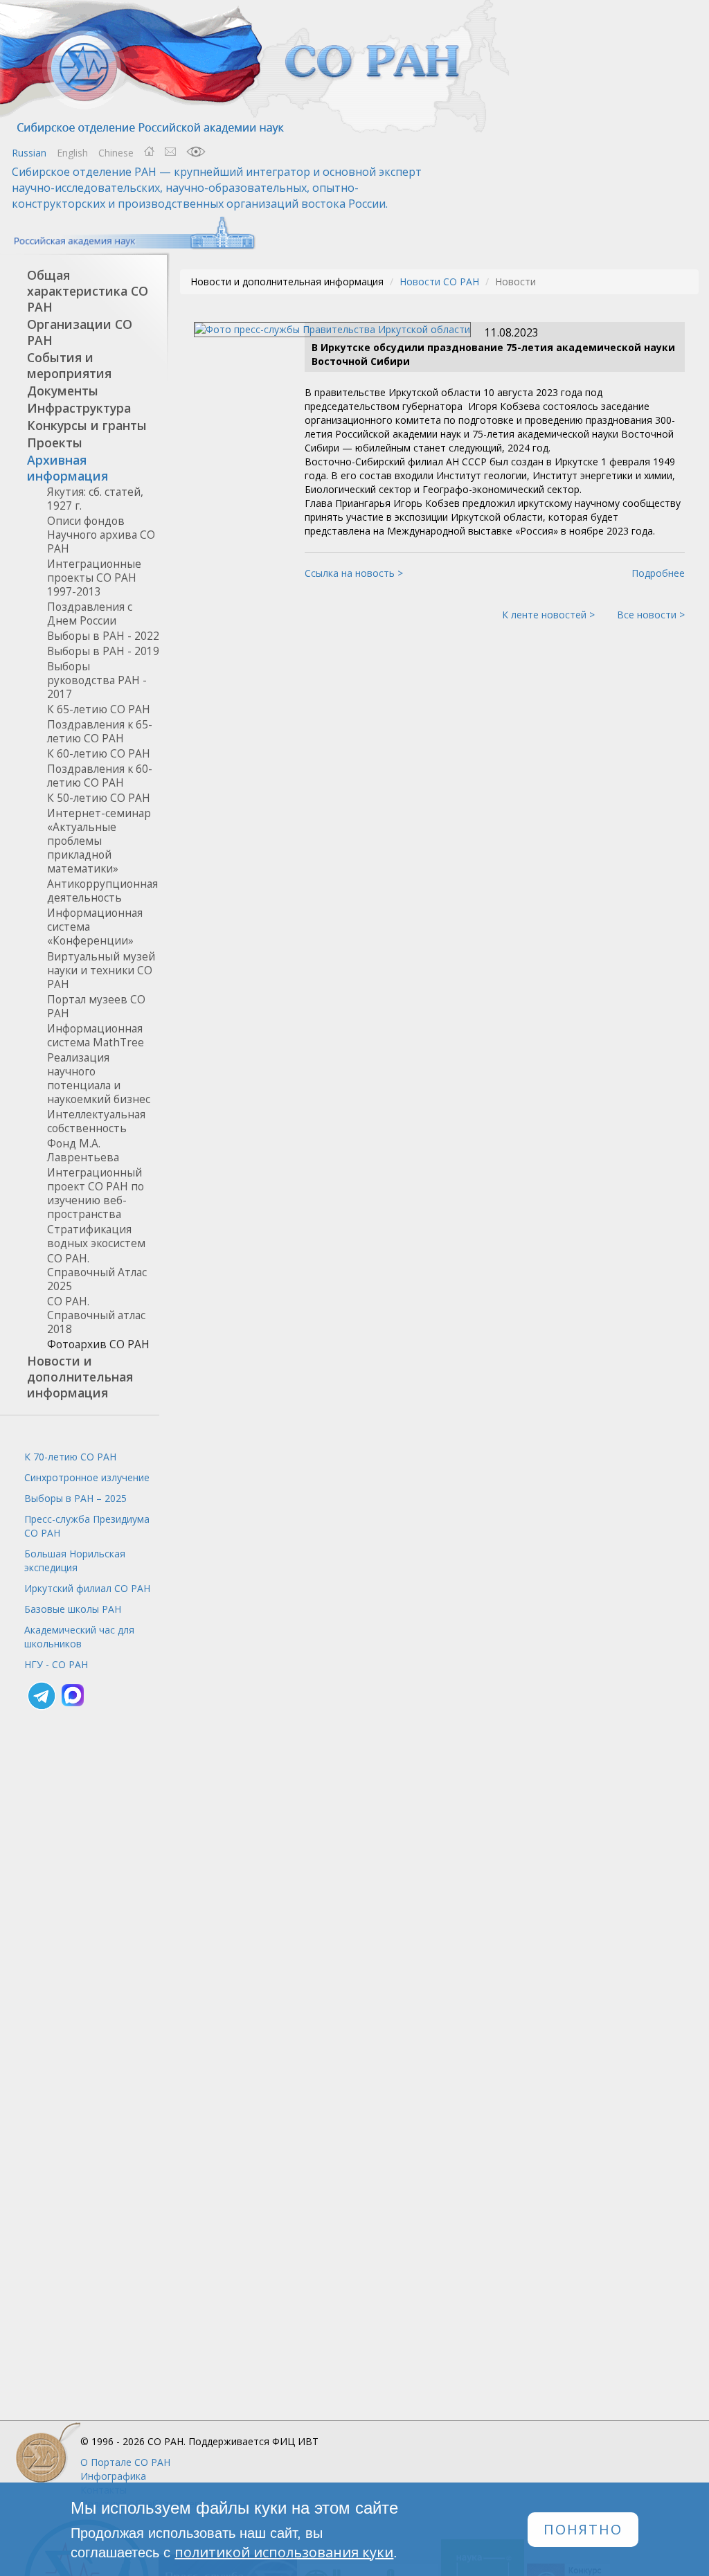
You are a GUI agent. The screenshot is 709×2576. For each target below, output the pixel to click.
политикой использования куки (284, 2552)
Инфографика (113, 2476)
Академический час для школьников (79, 1637)
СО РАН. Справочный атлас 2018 (96, 1315)
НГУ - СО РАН (56, 1664)
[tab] (80, 291)
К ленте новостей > (548, 615)
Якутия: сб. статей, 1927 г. (95, 499)
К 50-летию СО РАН (99, 798)
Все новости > (651, 615)
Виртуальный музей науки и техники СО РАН (101, 971)
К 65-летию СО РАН (99, 709)
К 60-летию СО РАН (99, 754)
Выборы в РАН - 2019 (103, 651)
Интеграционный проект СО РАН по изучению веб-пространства (96, 1193)
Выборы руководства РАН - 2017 (97, 680)
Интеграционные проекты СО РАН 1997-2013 (94, 578)
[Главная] (256, 68)
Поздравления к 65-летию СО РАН (100, 732)
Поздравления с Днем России (90, 614)
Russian (29, 153)
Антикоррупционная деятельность (102, 891)
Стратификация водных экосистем (96, 1236)
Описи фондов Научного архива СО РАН (101, 535)
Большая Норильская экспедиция (75, 1560)
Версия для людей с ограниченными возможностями (196, 152)
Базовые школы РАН (73, 1609)
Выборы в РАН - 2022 (103, 636)
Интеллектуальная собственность (96, 1121)
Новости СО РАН (439, 281)
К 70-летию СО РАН (70, 1457)
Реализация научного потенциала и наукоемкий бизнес (99, 1079)
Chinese (116, 153)
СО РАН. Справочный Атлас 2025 (97, 1272)
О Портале (125, 2462)
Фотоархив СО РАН (98, 1344)
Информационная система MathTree (96, 1036)
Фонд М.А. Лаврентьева (83, 1151)
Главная (149, 152)
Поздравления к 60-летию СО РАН (100, 776)
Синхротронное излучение (87, 1477)
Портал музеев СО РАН (96, 1007)
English (72, 153)
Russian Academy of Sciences (128, 233)
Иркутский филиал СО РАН (87, 1588)
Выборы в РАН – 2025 (75, 1498)
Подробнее (658, 573)
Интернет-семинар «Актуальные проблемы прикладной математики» (99, 841)
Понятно (583, 2529)
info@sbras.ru (170, 152)
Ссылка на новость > (354, 573)
